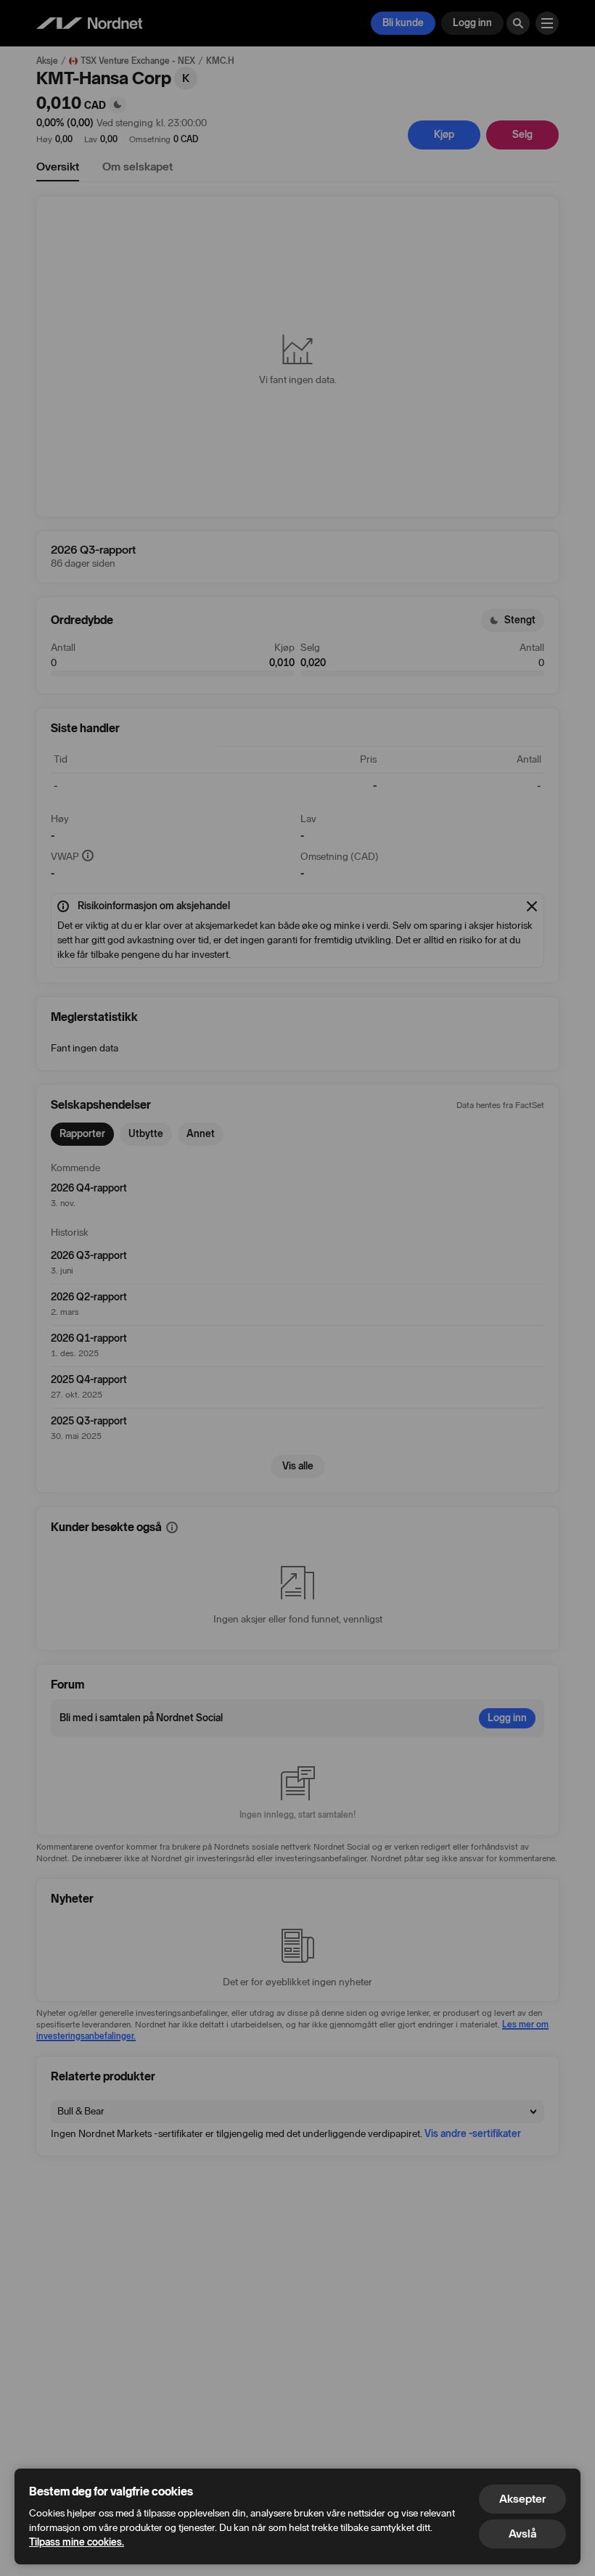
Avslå (522, 2534)
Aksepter (522, 2499)
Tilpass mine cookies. (77, 2542)
